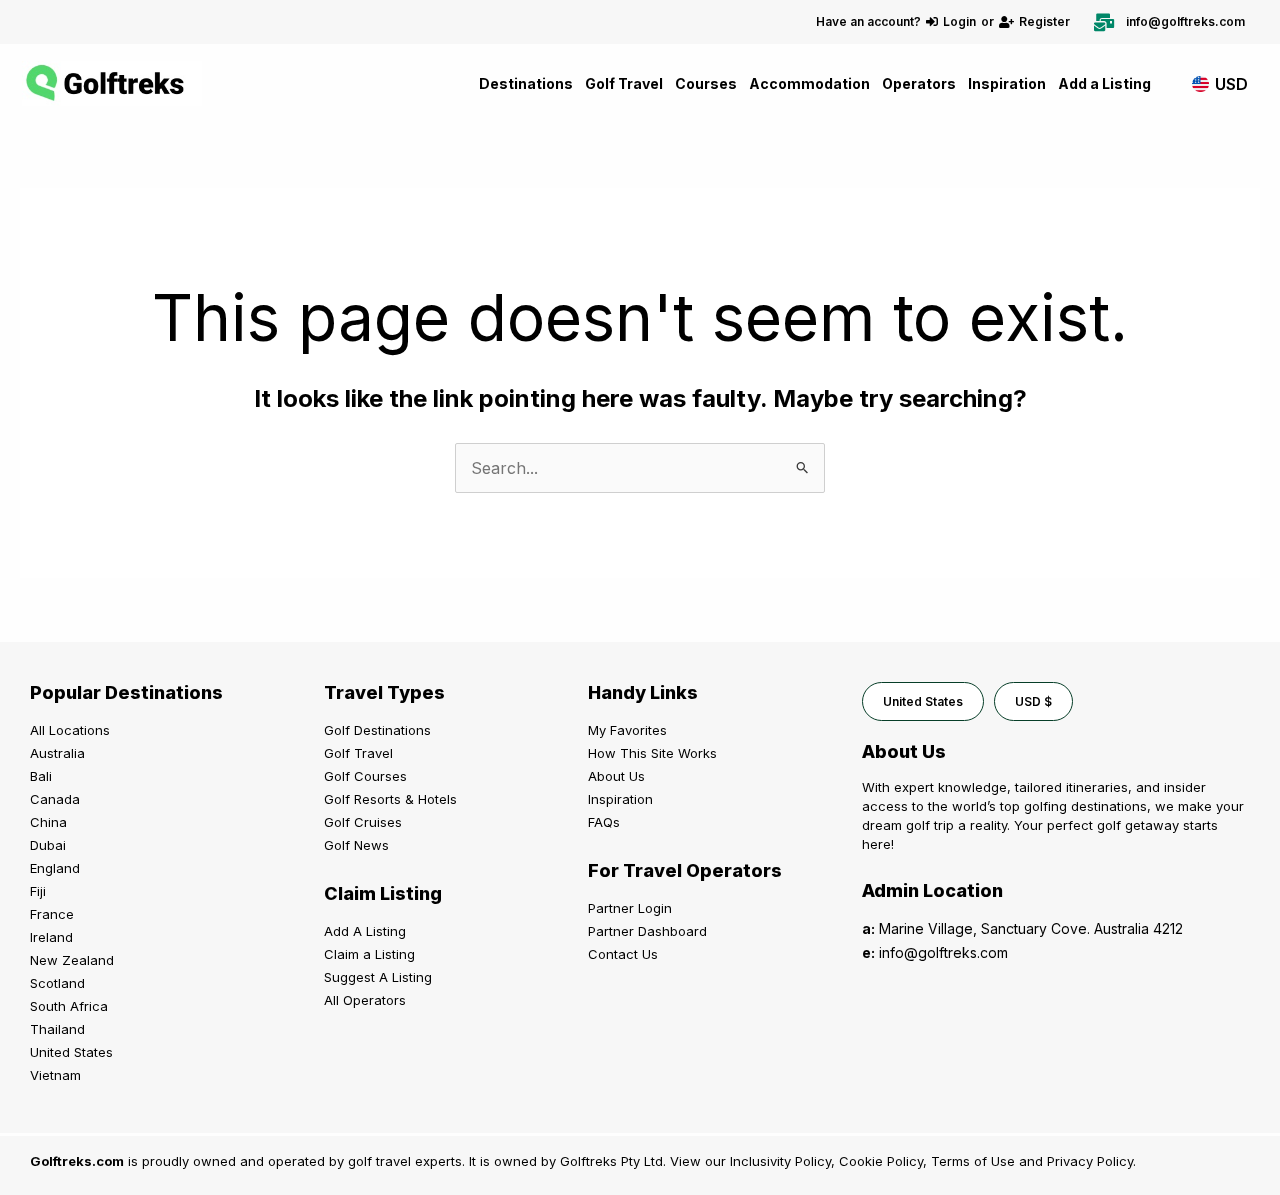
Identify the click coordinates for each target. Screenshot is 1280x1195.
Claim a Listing (369, 954)
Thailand (57, 1029)
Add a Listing (1104, 83)
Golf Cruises (363, 822)
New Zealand (72, 960)
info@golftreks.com (1185, 21)
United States (71, 1052)
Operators (919, 83)
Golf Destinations (377, 730)
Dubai (48, 845)
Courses (706, 83)
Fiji (38, 891)
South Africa (69, 1006)
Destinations (526, 83)
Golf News (356, 845)
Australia (57, 753)
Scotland (57, 983)
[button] (923, 701)
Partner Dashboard (647, 931)
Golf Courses (365, 776)
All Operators (365, 1000)
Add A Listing (365, 931)
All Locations (70, 730)
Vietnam (55, 1075)
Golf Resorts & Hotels (390, 799)
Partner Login (630, 908)
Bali (41, 776)
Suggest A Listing (378, 977)
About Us (616, 776)
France (52, 914)
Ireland (51, 937)
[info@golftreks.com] (1104, 22)
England (55, 868)
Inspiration (1007, 83)
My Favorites (627, 730)
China (48, 822)
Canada (55, 799)
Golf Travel (624, 83)
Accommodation (809, 83)
